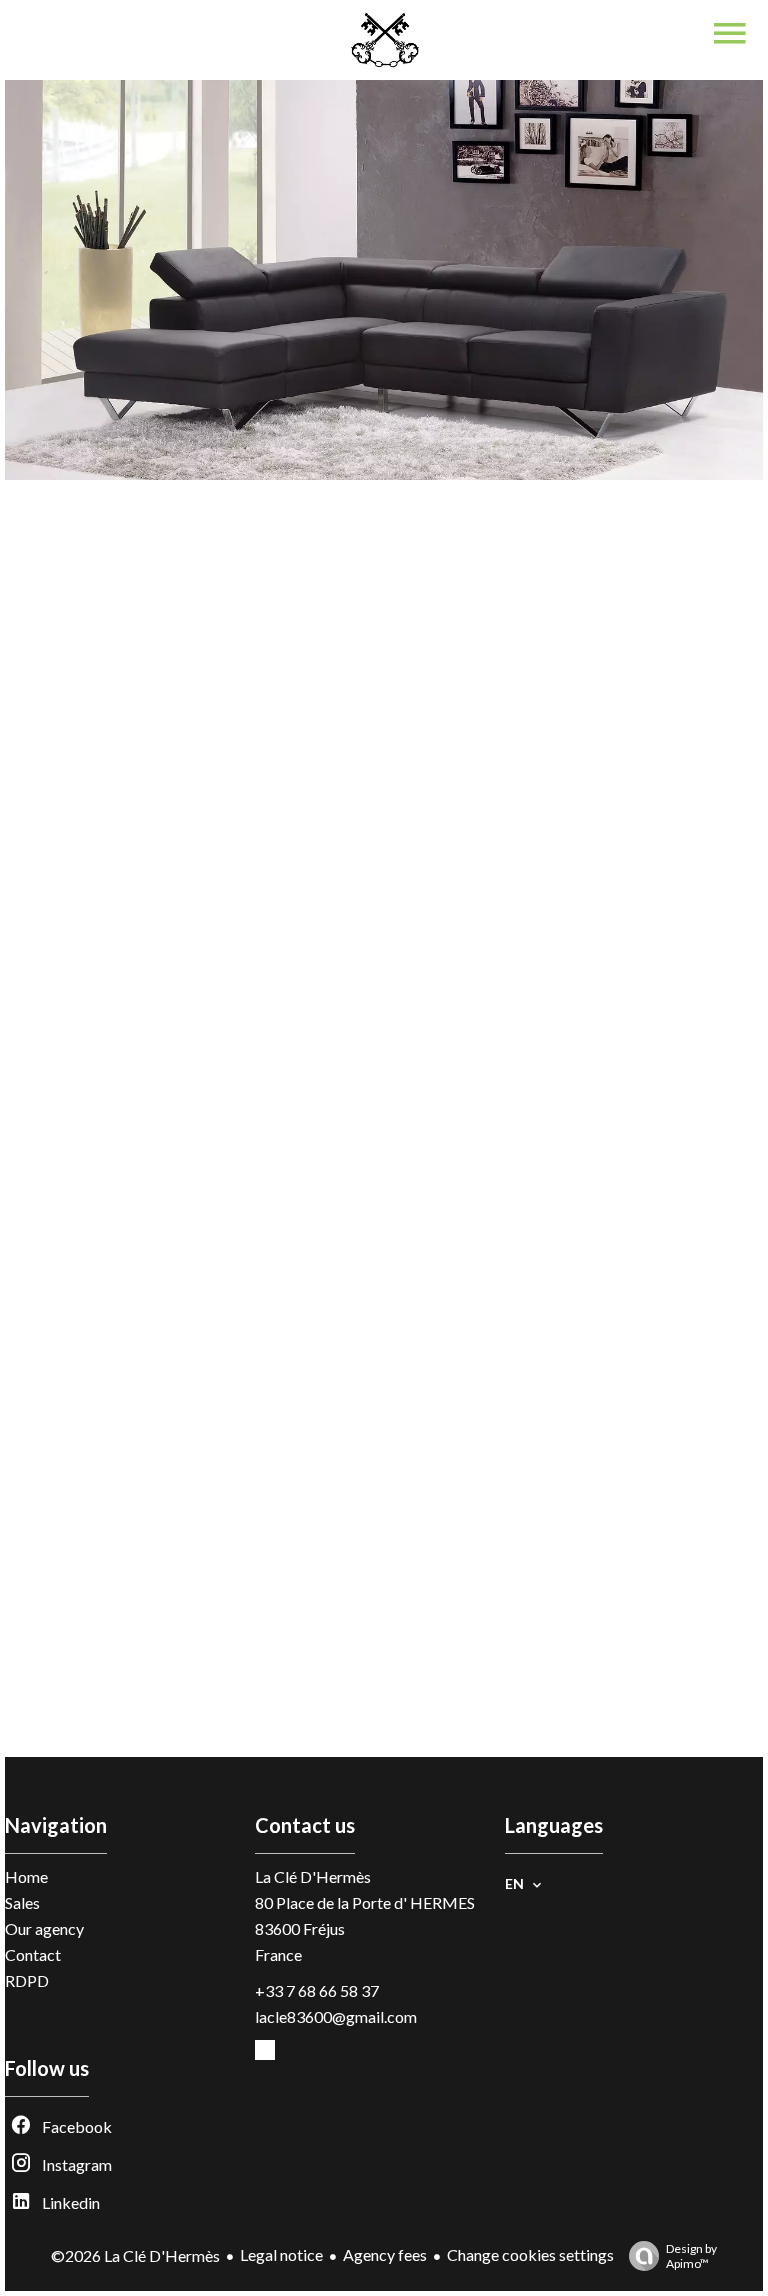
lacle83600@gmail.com (336, 2016)
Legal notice (281, 2254)
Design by (691, 2256)
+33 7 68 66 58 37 (317, 1990)
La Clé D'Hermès (313, 1876)
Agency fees (385, 2254)
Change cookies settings (530, 2254)
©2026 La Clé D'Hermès (135, 2255)
